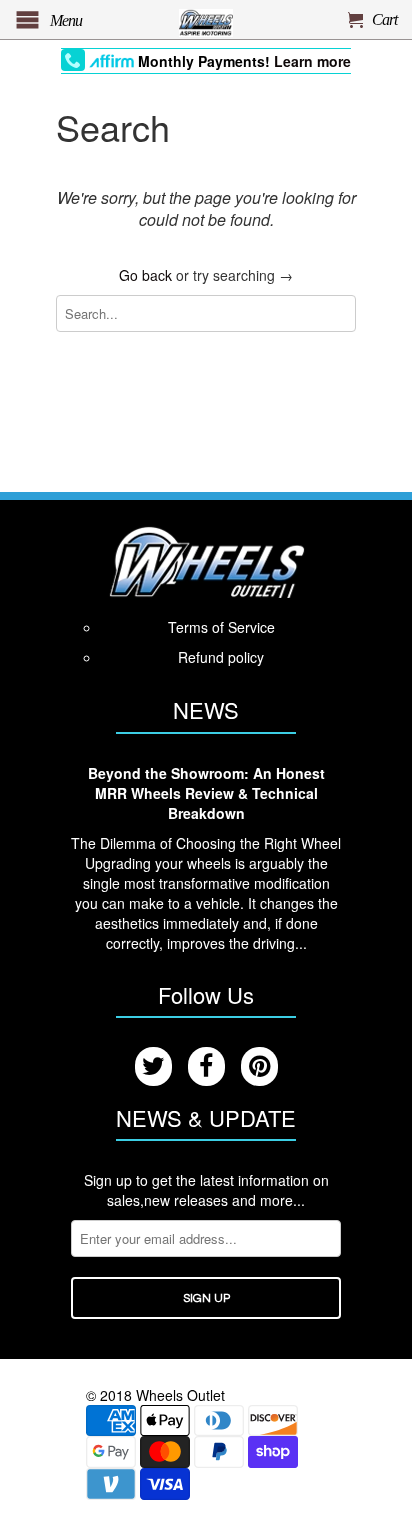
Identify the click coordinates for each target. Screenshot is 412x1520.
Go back (145, 275)
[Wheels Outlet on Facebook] (206, 1066)
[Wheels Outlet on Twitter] (153, 1066)
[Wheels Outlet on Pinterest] (259, 1066)
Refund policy (221, 657)
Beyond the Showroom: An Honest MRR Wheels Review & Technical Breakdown (206, 793)
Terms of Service (221, 627)
